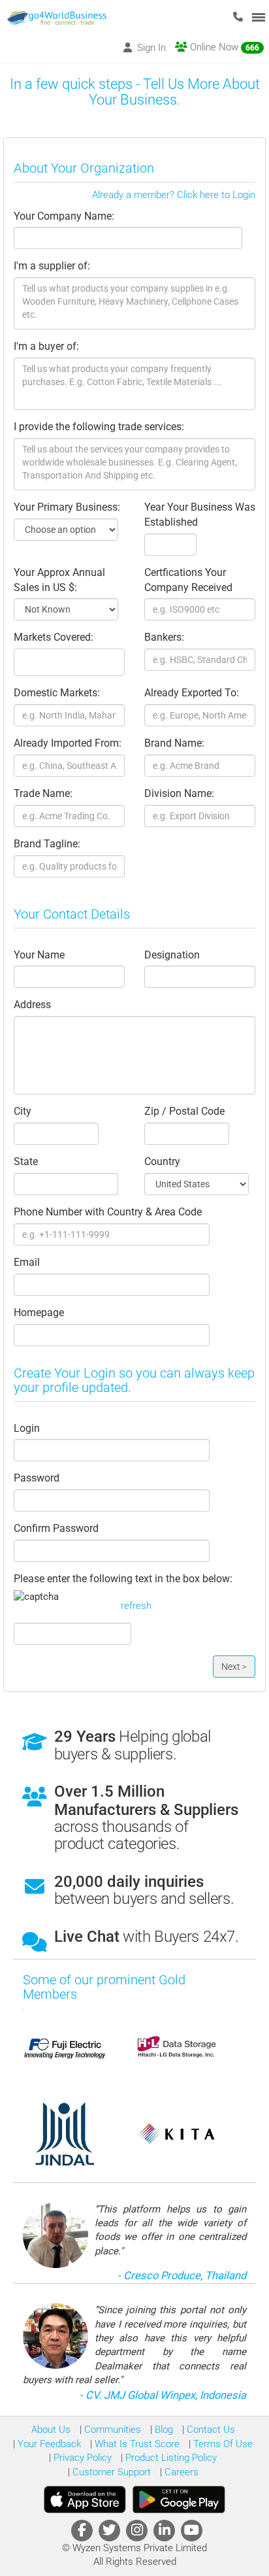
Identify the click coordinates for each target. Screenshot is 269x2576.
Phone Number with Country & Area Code (108, 1212)
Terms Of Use (222, 2444)
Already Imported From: (68, 743)
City (23, 1111)
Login (27, 1428)
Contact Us (210, 2430)
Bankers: (164, 637)
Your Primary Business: (67, 507)
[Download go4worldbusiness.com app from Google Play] (179, 2500)
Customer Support (110, 2472)
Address (32, 1005)
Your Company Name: (64, 216)
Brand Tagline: (47, 844)
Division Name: (179, 793)
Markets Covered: (54, 637)
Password (37, 1478)
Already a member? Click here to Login (174, 195)
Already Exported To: (192, 693)
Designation (172, 955)
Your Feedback (48, 2444)
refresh (136, 1606)
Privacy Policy (81, 2458)
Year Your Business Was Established (200, 515)
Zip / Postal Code (184, 1111)
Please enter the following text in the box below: (123, 1579)
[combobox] (69, 662)
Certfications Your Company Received (188, 580)
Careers (180, 2472)
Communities (111, 2430)
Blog (163, 2430)
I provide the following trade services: (99, 427)
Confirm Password (56, 1528)
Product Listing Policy (170, 2458)
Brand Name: (174, 743)
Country (162, 1161)
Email (27, 1262)
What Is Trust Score (136, 2444)
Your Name (39, 955)
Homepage (39, 1313)
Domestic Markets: (57, 693)
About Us (51, 2430)
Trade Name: (43, 793)
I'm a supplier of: (52, 266)
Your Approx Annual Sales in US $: (59, 580)
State (26, 1161)
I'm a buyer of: (46, 346)
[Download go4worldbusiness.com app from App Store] (85, 2500)
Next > (234, 1667)
